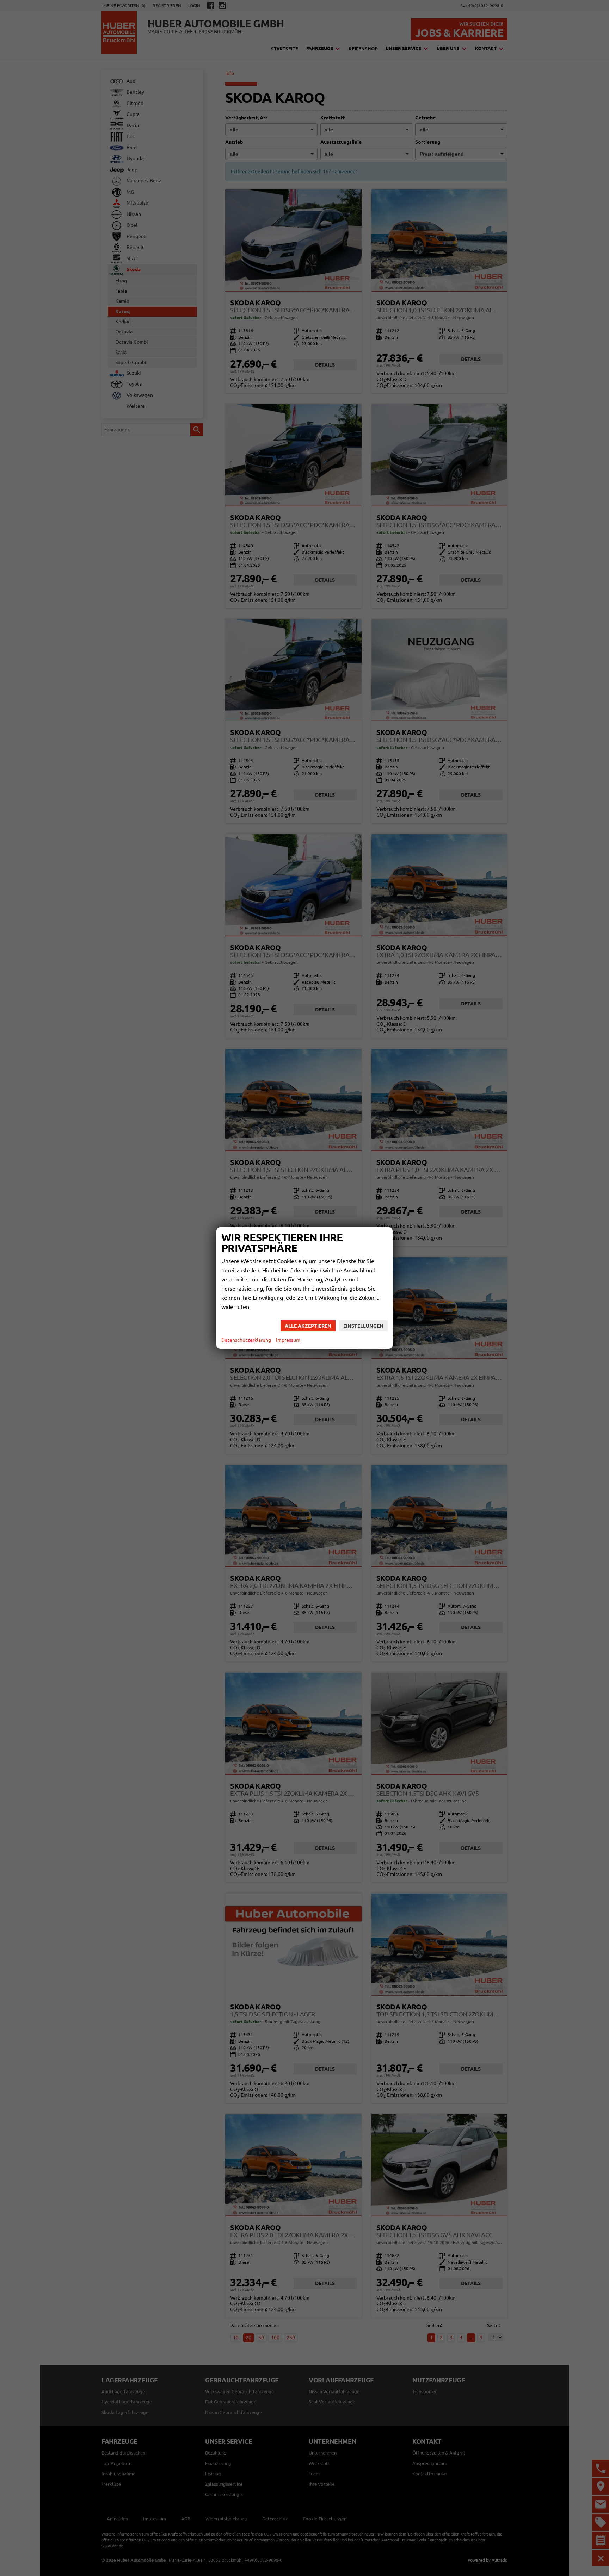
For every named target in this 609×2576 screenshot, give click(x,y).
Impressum (288, 1340)
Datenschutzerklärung (246, 1340)
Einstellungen (363, 1326)
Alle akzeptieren (308, 1326)
